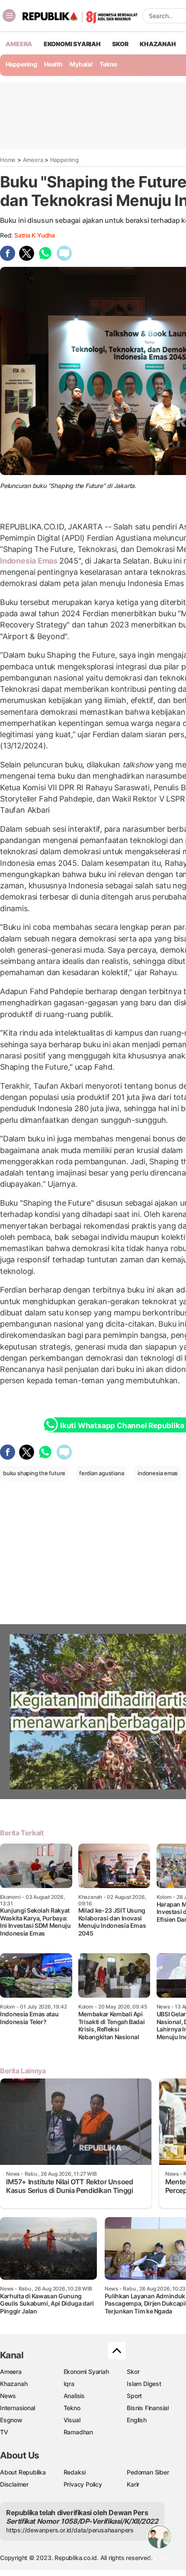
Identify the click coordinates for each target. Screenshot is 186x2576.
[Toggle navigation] (9, 16)
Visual (72, 2420)
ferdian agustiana (101, 1473)
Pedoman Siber (148, 2472)
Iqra (69, 2384)
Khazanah (14, 2384)
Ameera (33, 160)
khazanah (158, 44)
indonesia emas (158, 1473)
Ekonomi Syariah (72, 44)
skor (120, 44)
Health (53, 64)
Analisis (74, 2396)
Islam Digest (144, 2384)
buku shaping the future (34, 1473)
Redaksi (75, 2472)
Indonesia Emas (30, 561)
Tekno (108, 64)
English (137, 2420)
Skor (133, 2372)
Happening (21, 64)
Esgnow (11, 2420)
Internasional (18, 2408)
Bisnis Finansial (148, 2408)
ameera (19, 44)
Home (8, 160)
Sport (134, 2396)
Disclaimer (14, 2484)
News (8, 2396)
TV (4, 2432)
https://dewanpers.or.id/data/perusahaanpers (70, 2530)
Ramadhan (78, 2432)
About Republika (23, 2472)
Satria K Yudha (35, 235)
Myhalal (81, 64)
